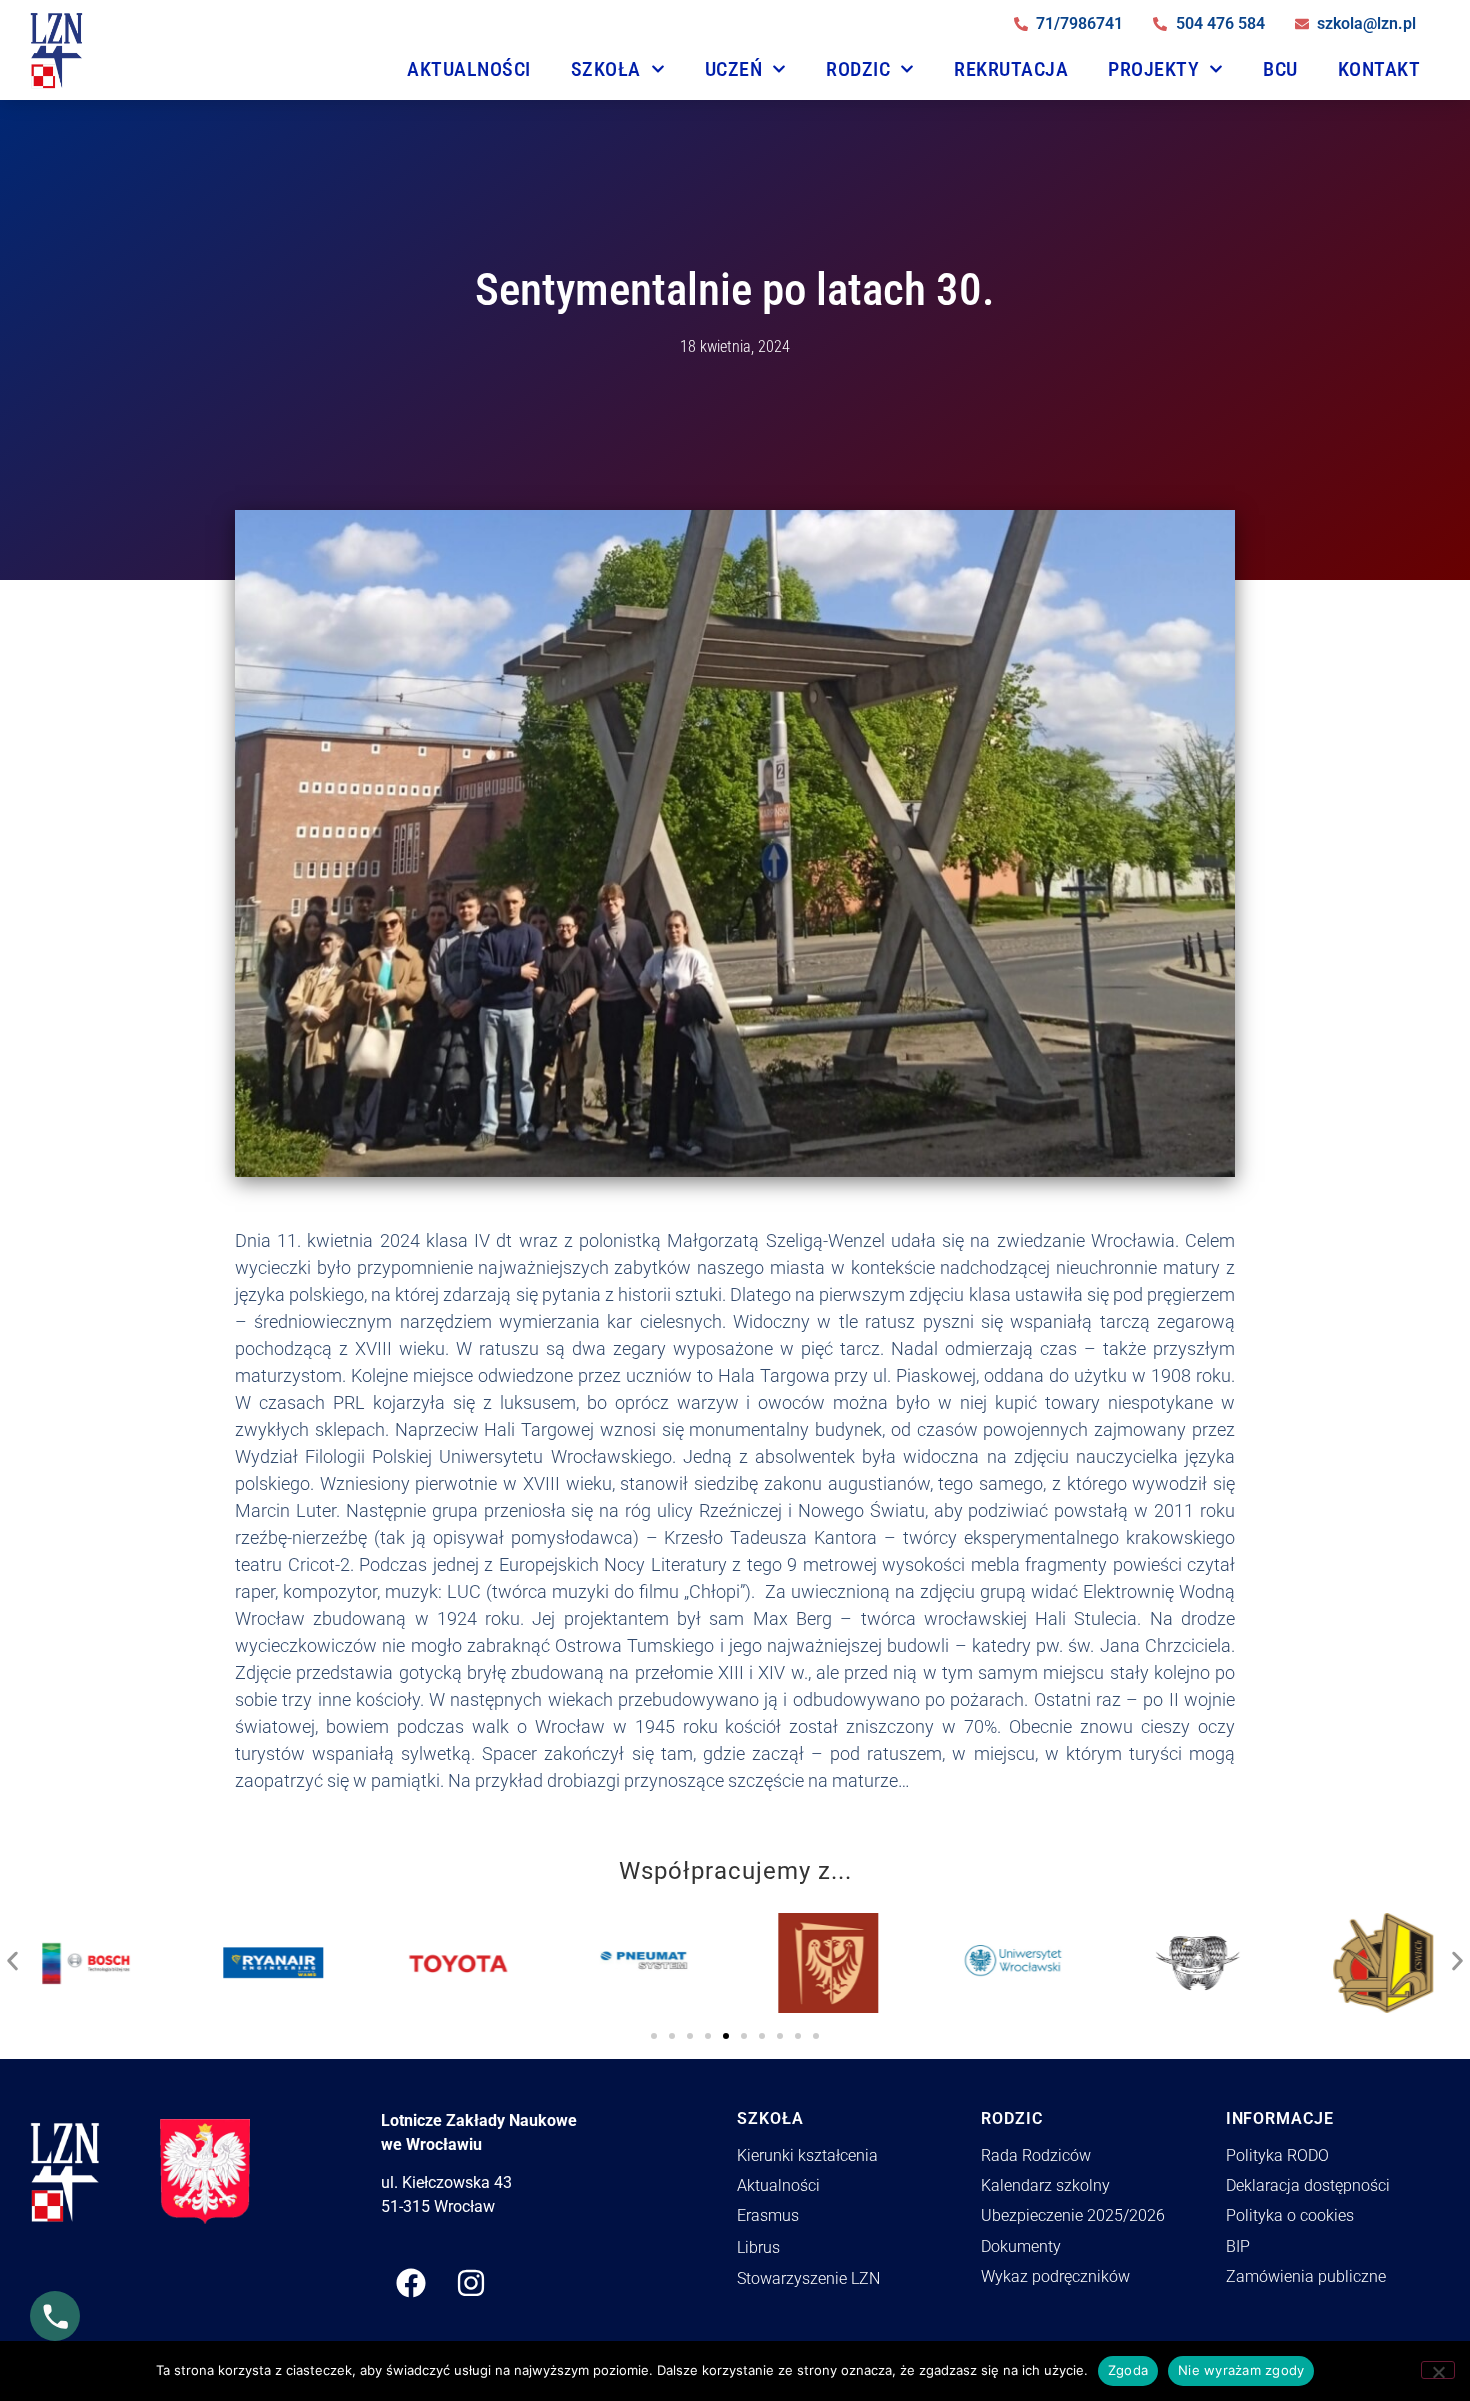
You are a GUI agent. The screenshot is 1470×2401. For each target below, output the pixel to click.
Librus (758, 2247)
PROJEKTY (1153, 69)
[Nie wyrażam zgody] (1438, 2370)
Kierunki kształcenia (807, 2155)
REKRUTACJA (1011, 69)
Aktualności (469, 69)
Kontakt (1379, 69)
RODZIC (858, 69)
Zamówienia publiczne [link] (1306, 2276)
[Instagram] (471, 2283)
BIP (1238, 2246)
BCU (1280, 69)
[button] (12, 1955)
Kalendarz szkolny (1045, 2185)
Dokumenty (1021, 2246)
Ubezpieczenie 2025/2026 (1073, 2215)
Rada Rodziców (1036, 2155)
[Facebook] (411, 2283)
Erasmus (768, 2215)
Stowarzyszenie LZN (808, 2278)
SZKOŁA (606, 69)
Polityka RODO (1277, 2155)
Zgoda (1128, 2370)
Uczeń (734, 69)
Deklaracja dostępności (1308, 2185)
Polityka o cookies (1290, 2215)
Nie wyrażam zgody (1241, 2370)
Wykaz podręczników (1055, 2276)
